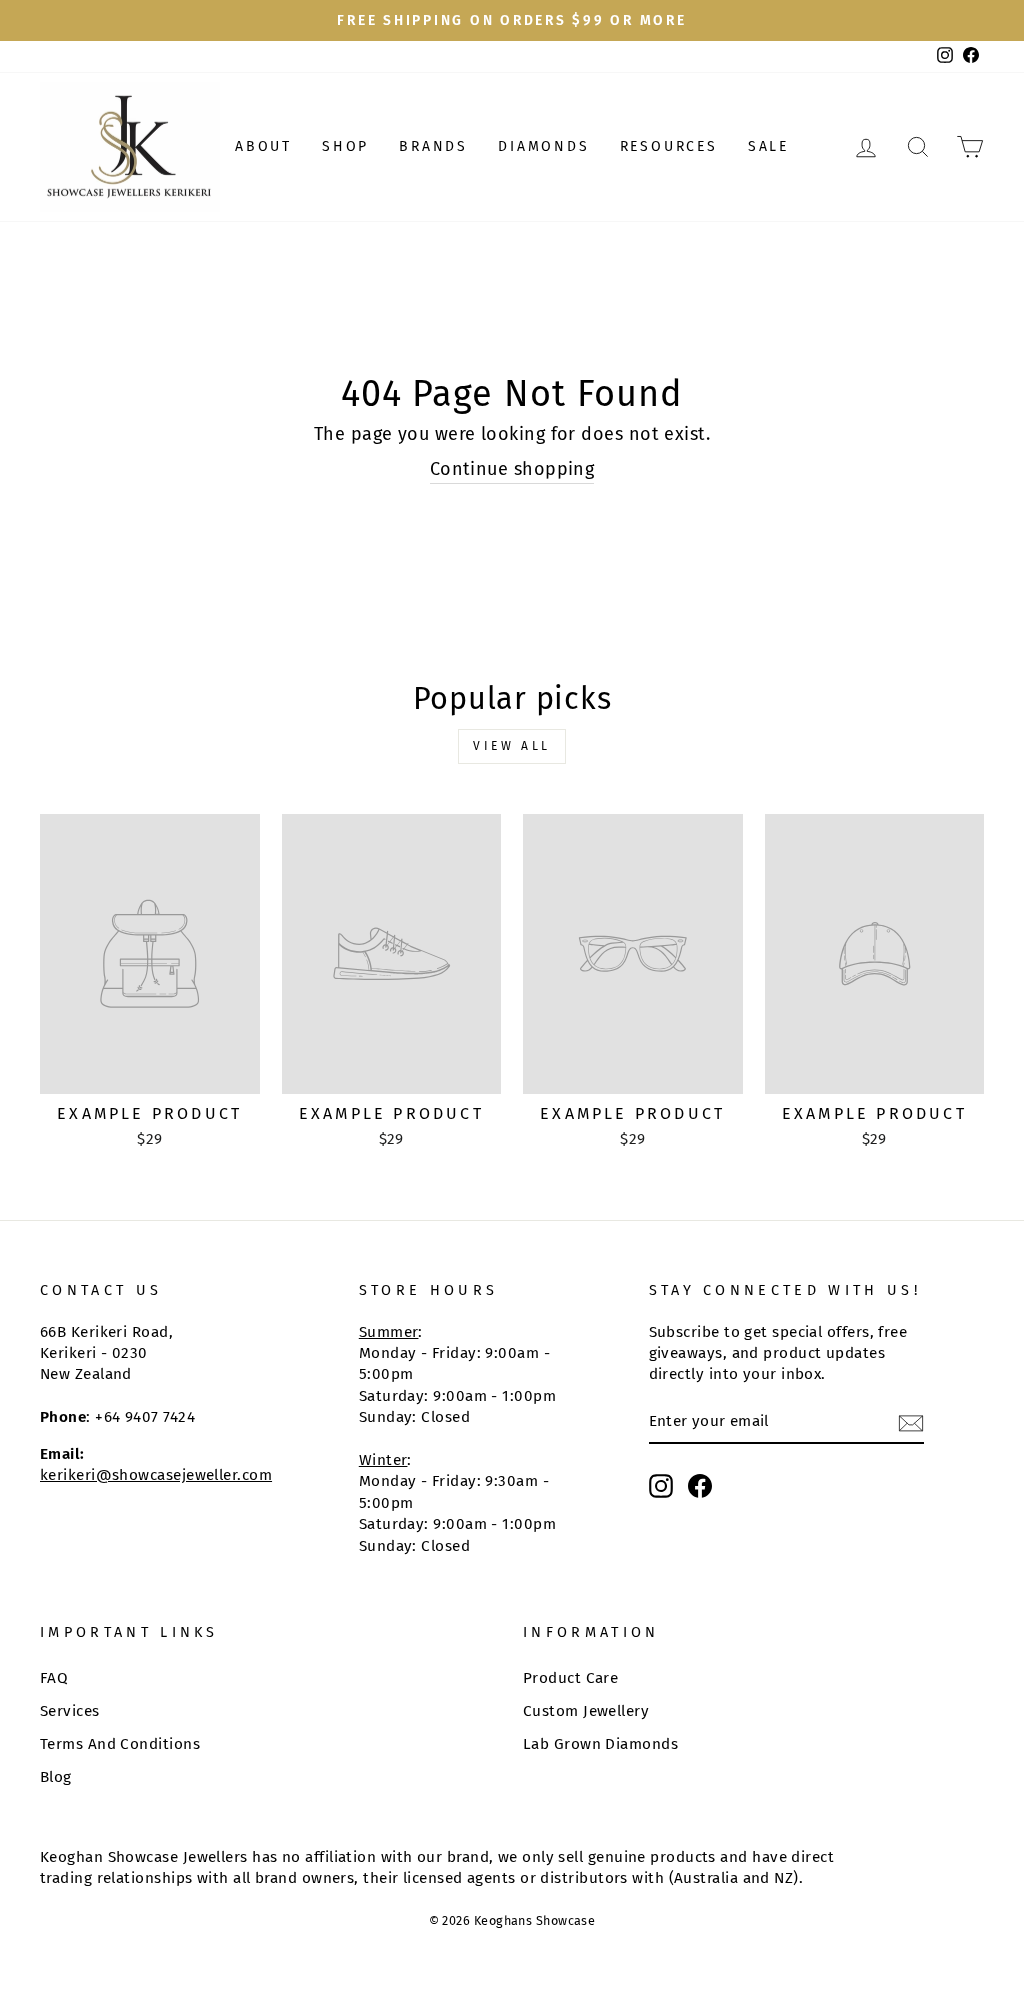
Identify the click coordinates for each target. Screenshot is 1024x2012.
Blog (56, 1777)
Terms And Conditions (120, 1744)
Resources (669, 146)
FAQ (54, 1678)
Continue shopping (512, 469)
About (263, 146)
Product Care (570, 1678)
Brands (433, 146)
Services (70, 1711)
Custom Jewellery (586, 1711)
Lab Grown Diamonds (600, 1744)
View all (512, 746)
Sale (768, 146)
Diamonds (543, 146)
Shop (345, 146)
